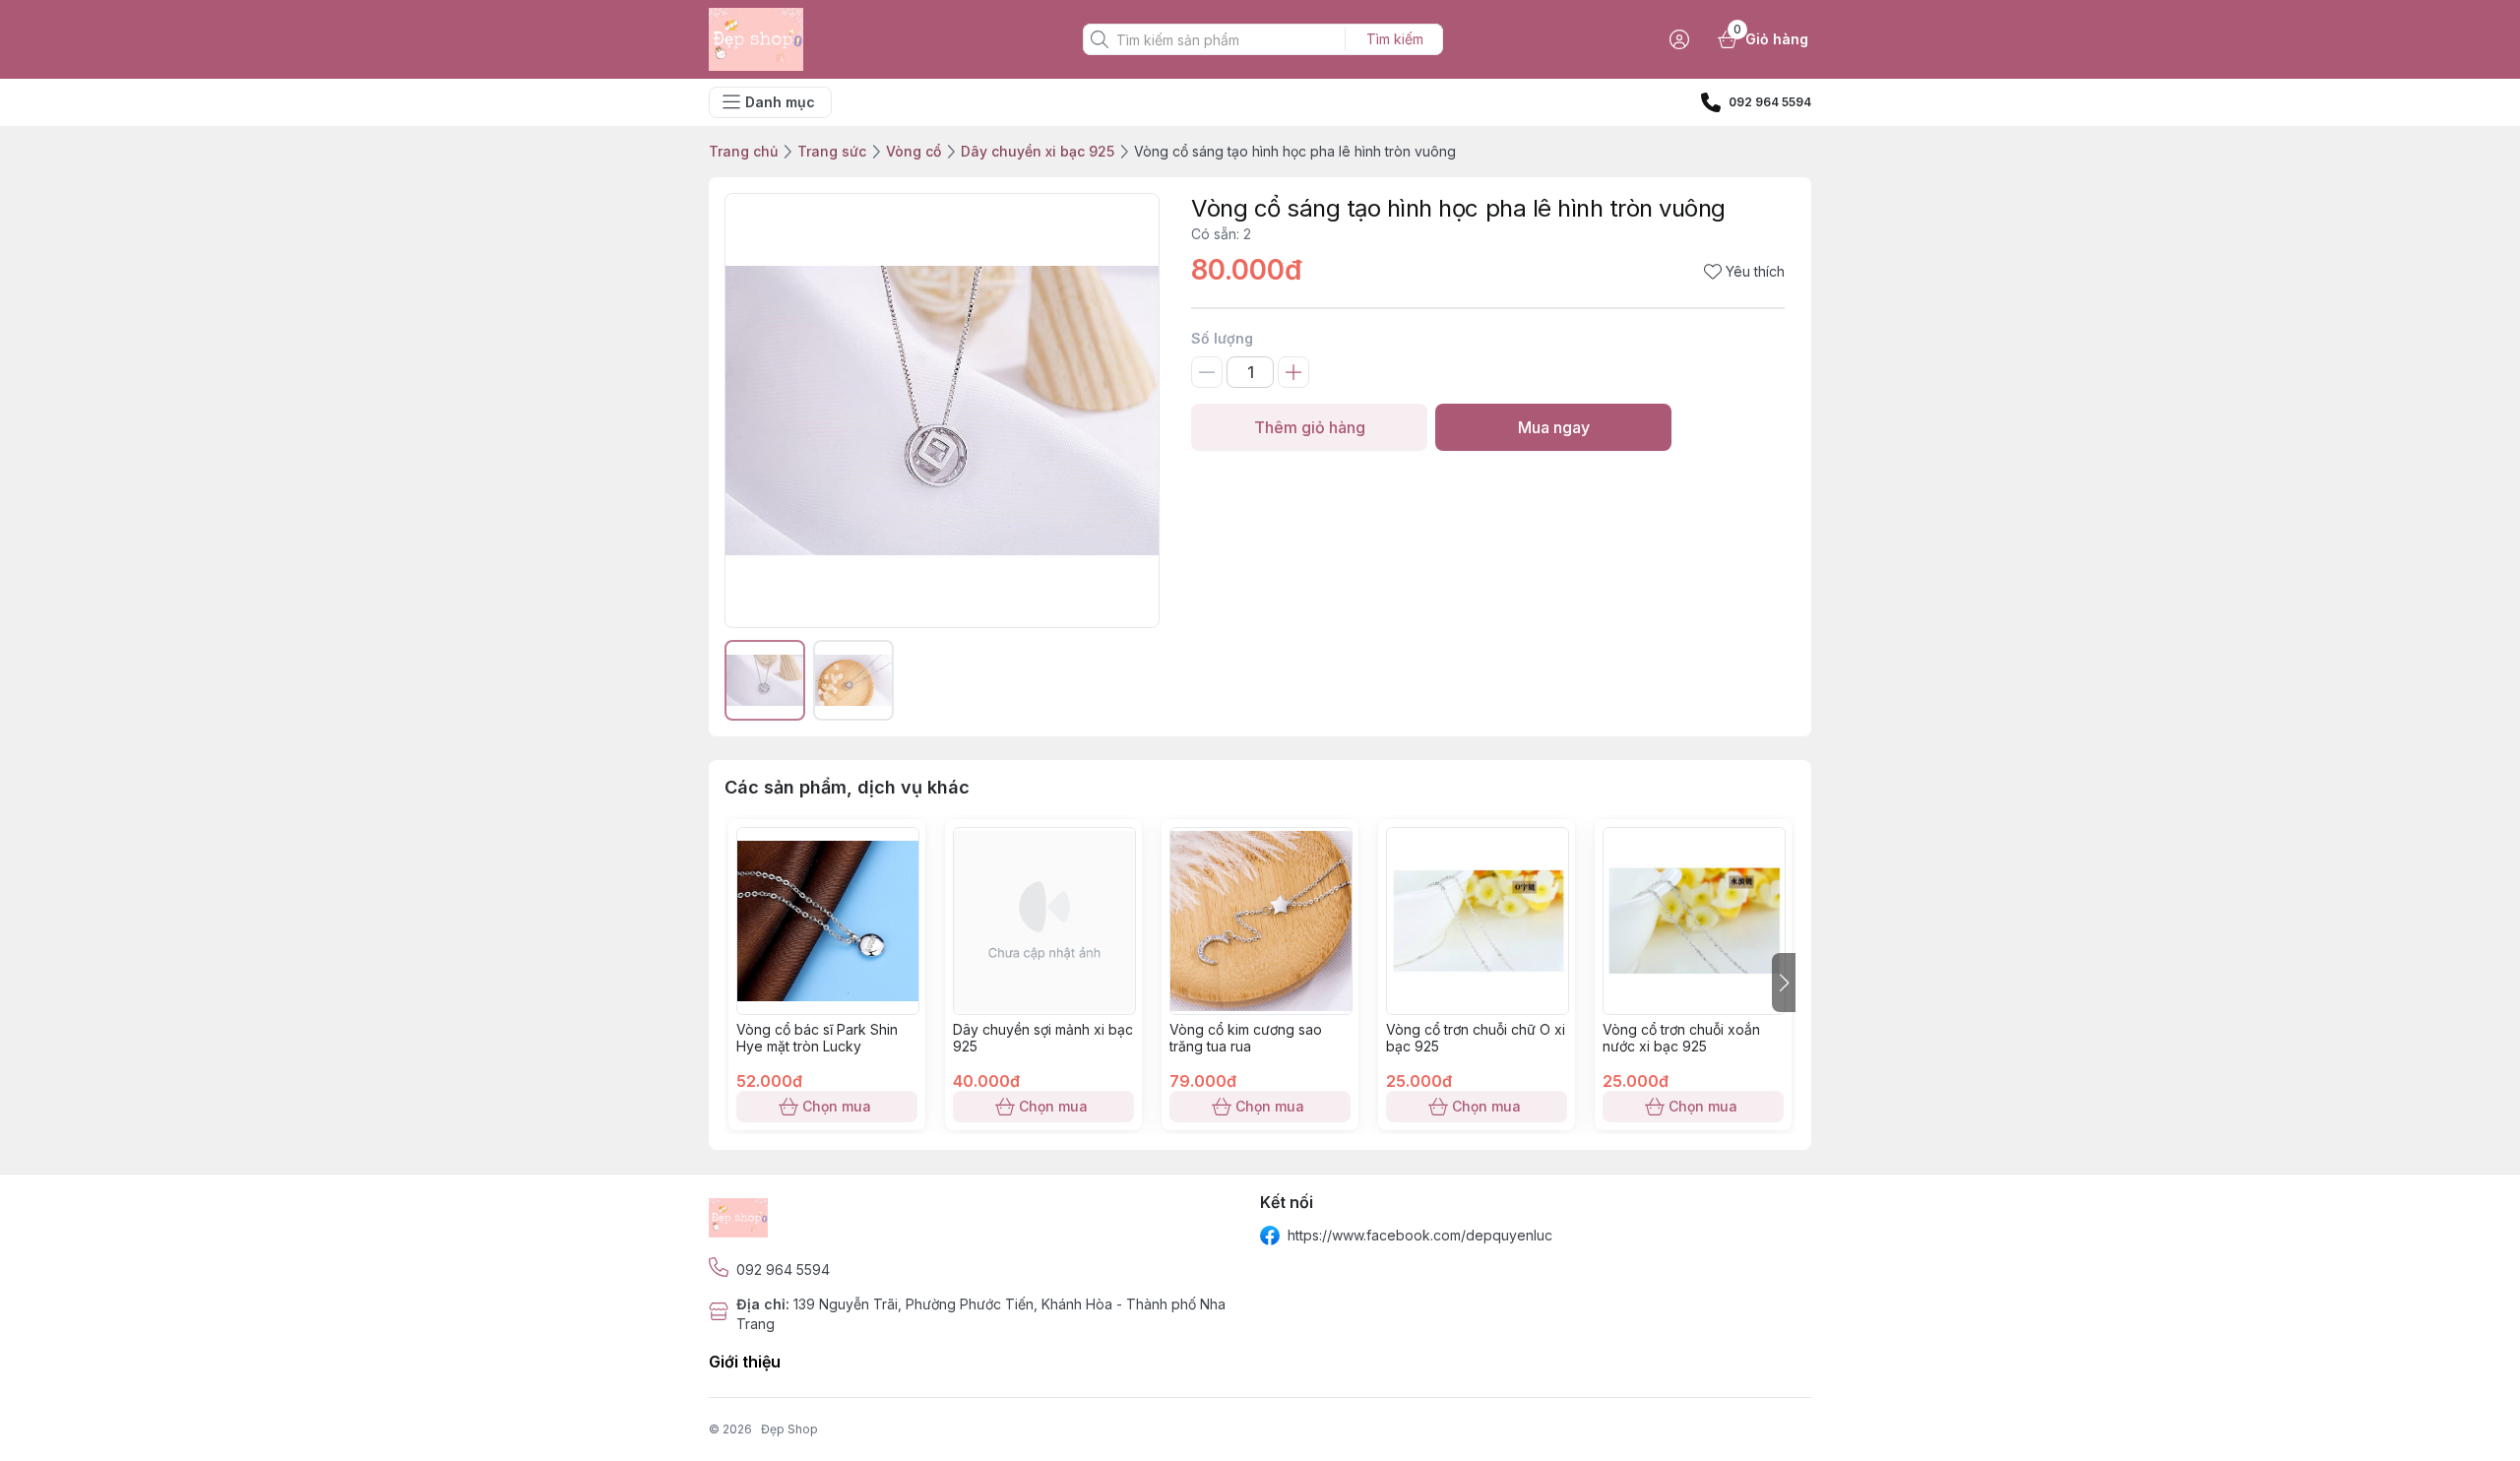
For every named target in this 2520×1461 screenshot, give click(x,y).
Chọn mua (837, 1106)
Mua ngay (1554, 427)
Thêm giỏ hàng (1310, 427)
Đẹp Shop (789, 1429)
